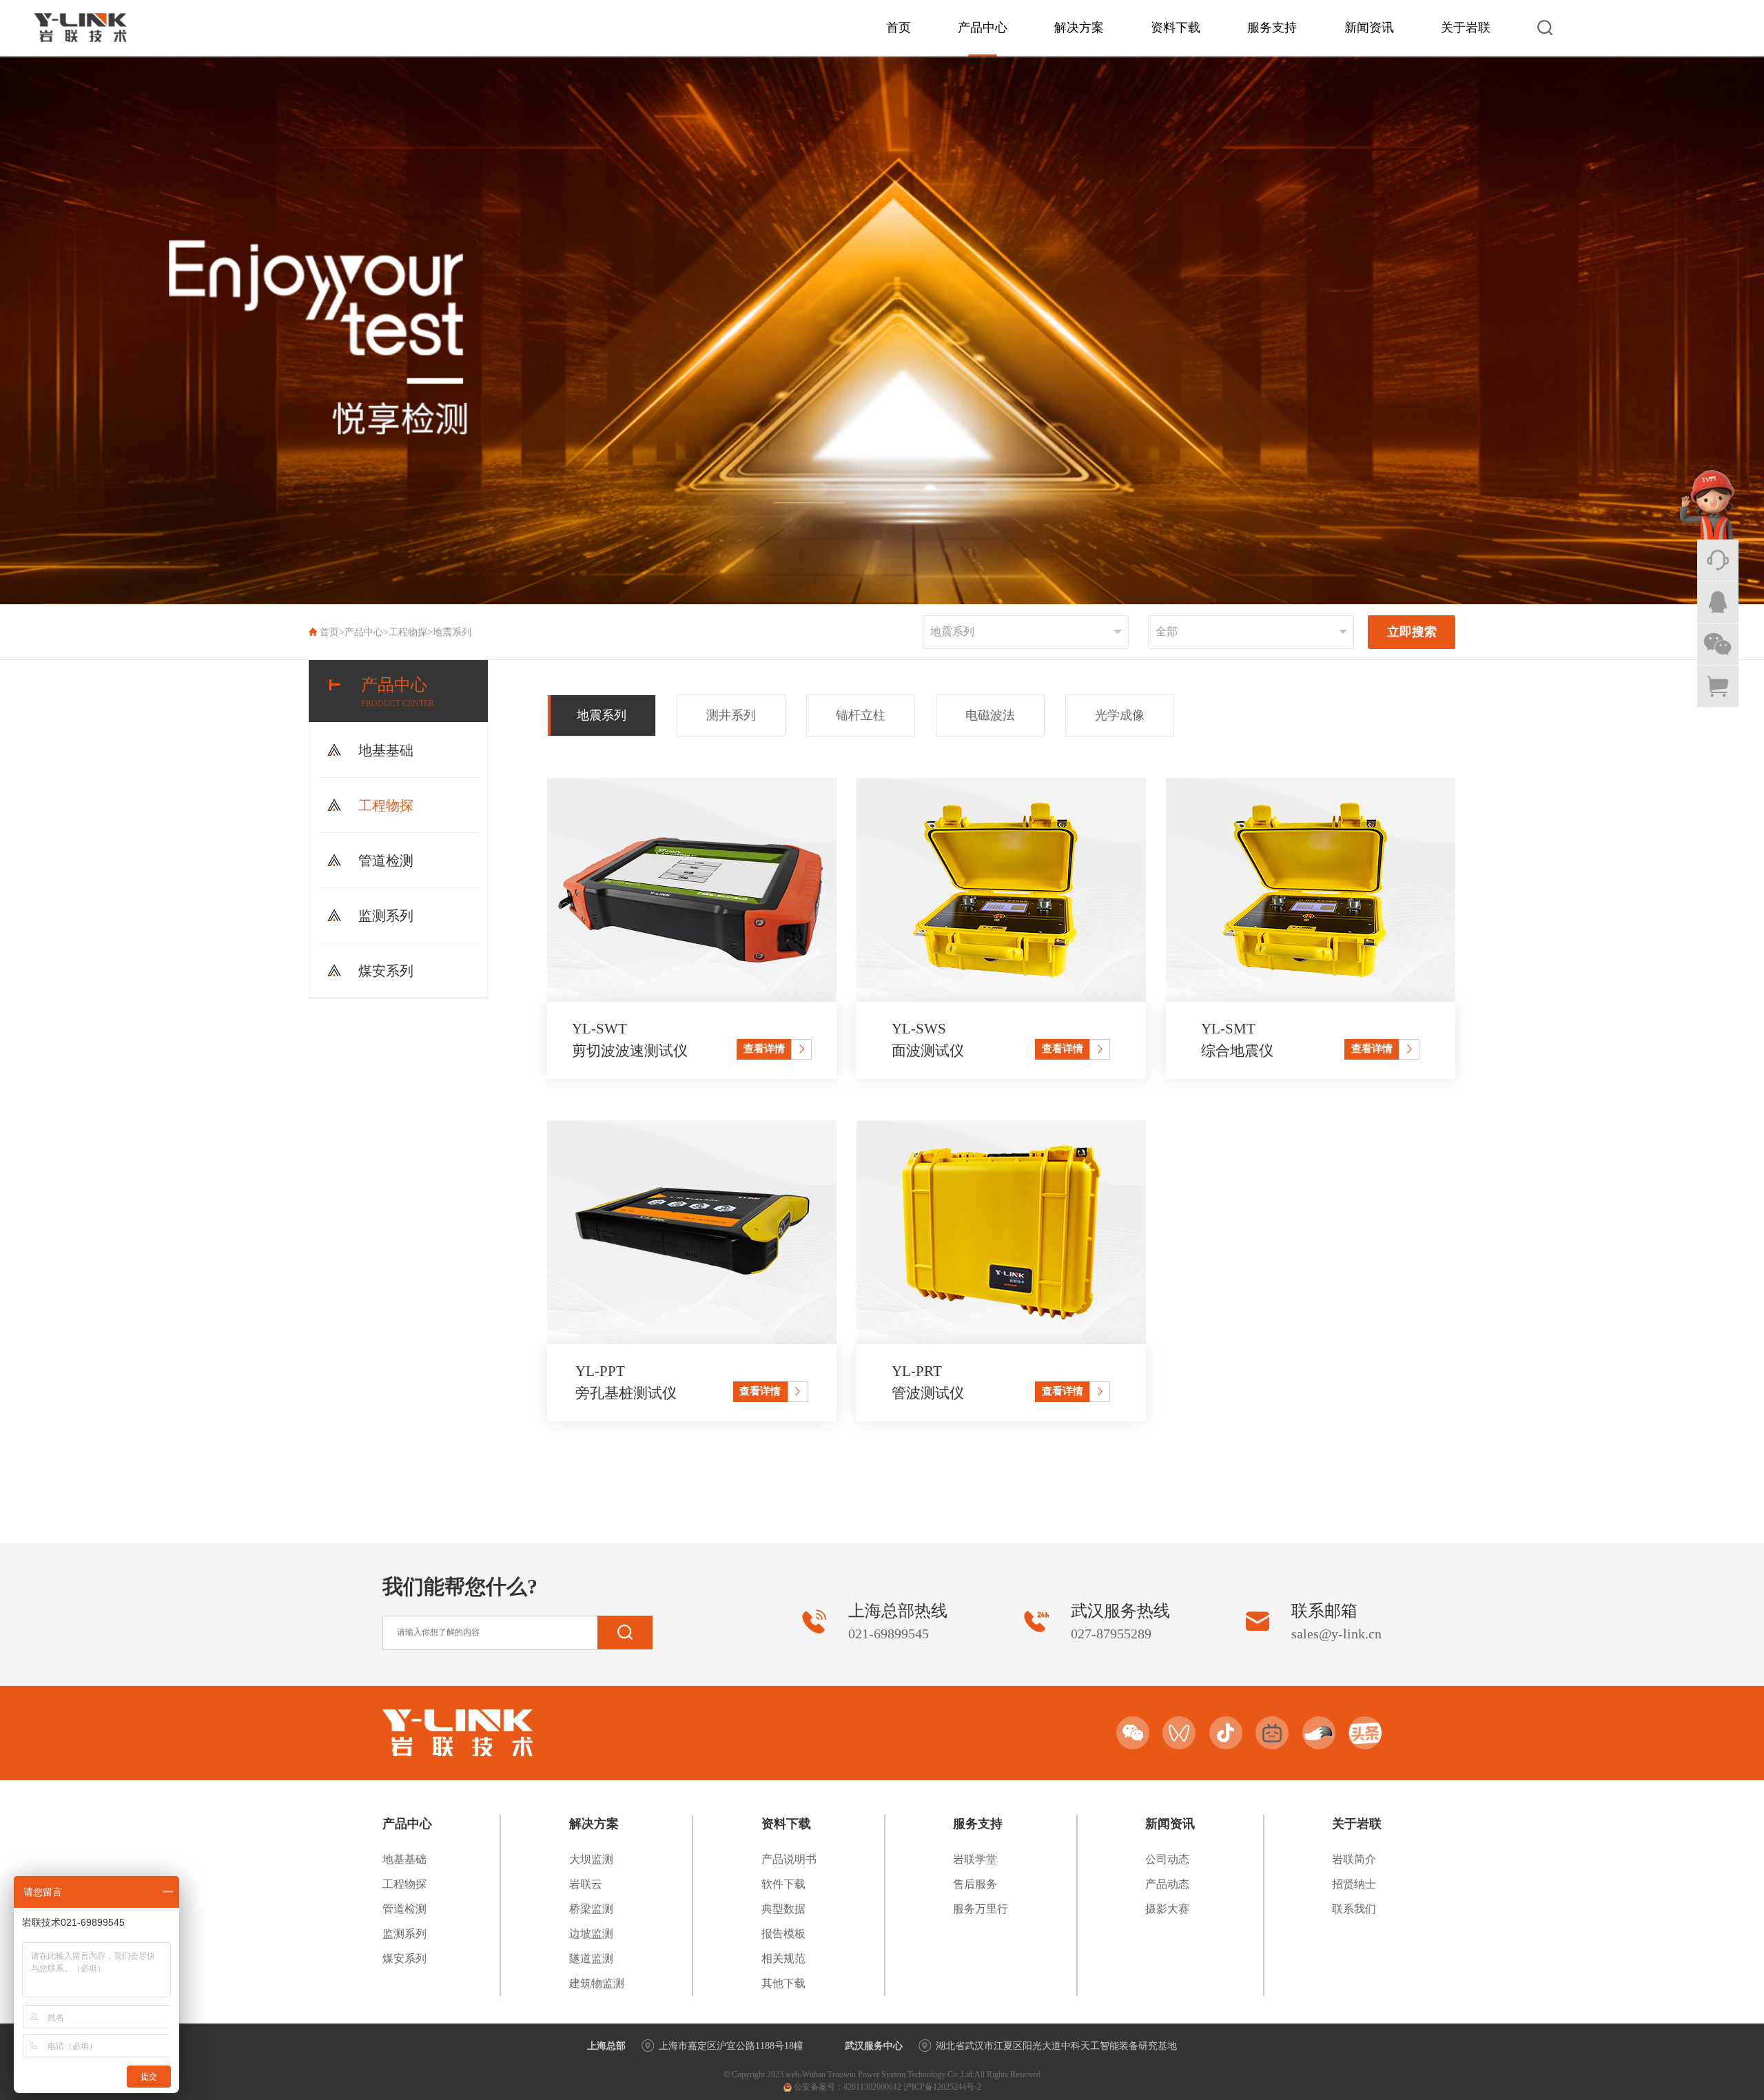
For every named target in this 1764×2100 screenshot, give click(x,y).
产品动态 (1167, 1884)
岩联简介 (1354, 1859)
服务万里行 (981, 1909)
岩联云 (586, 1884)
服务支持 (1272, 28)
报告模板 (783, 1934)
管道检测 (386, 861)
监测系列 (386, 916)
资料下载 (1176, 28)
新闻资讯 (1369, 28)
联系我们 (1354, 1909)
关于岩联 (1466, 28)
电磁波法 (990, 715)
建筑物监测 (597, 1983)
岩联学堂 (975, 1859)
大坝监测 (591, 1859)
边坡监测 (591, 1934)
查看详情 (764, 1048)
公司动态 (1167, 1859)
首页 (899, 28)
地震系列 (452, 632)
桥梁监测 (591, 1909)
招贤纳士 (1354, 1884)
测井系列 (731, 715)
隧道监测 (591, 1958)
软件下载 (783, 1884)
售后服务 (975, 1884)
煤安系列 (386, 971)
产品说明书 (789, 1859)
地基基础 (386, 750)
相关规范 (783, 1958)
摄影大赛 (1167, 1909)
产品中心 (983, 28)
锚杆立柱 (861, 715)
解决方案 (1079, 28)
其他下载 (783, 1983)
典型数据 (783, 1909)
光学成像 (1120, 715)
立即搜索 (1412, 632)
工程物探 (408, 632)
